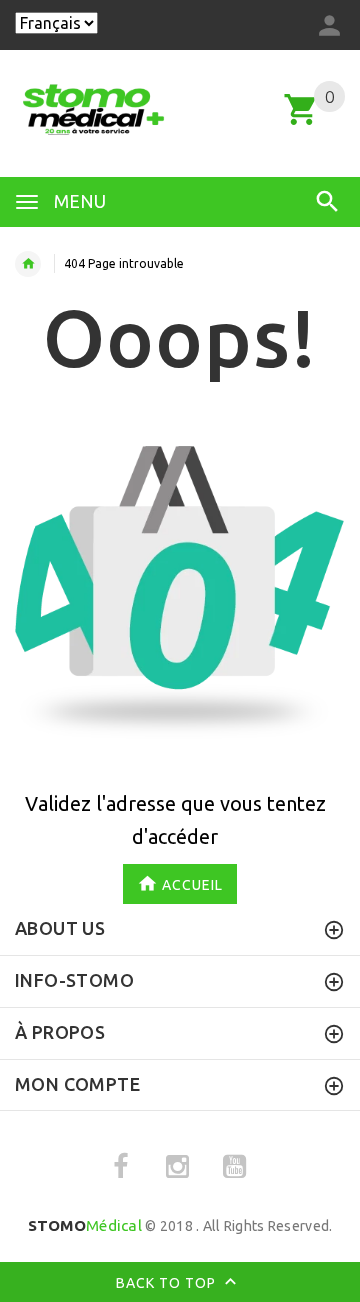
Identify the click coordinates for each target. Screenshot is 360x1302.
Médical (85, 1225)
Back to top (168, 1283)
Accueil (192, 885)
